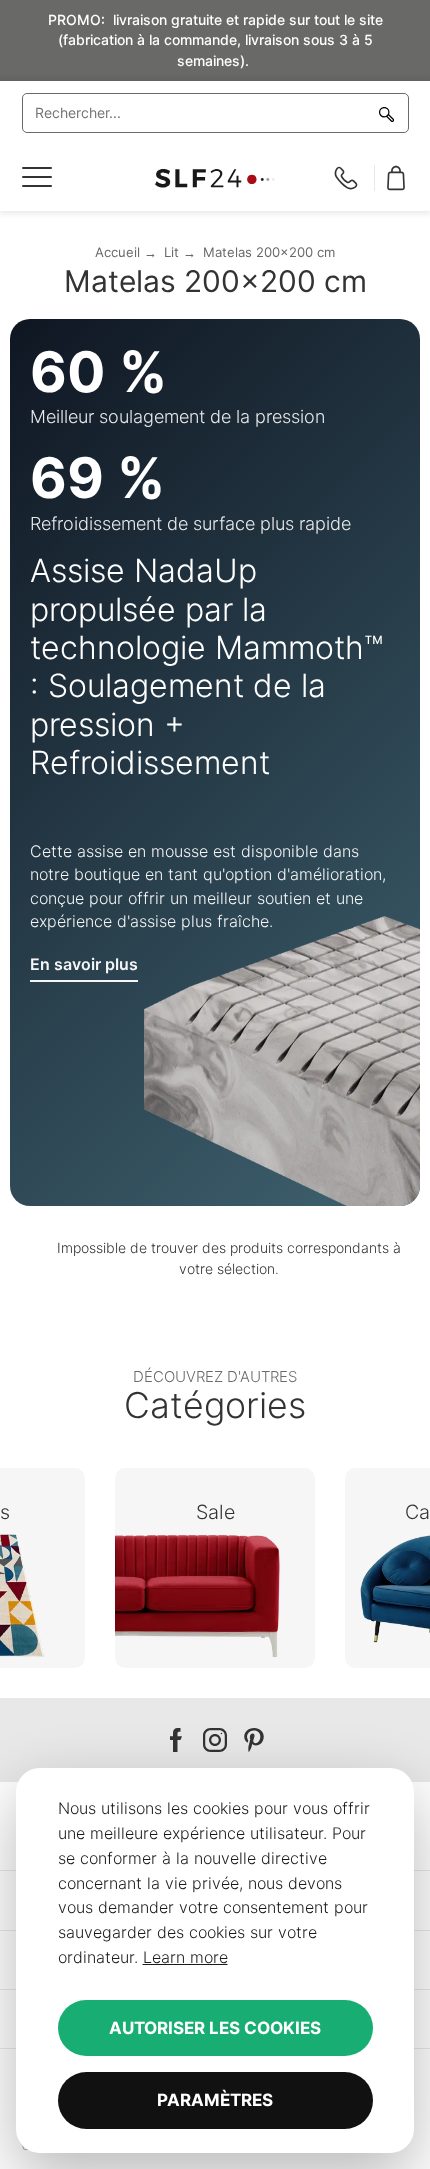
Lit (171, 252)
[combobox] (215, 113)
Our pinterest (254, 1740)
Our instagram (215, 1740)
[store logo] (215, 178)
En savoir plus (84, 964)
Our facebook (176, 1740)
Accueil (117, 252)
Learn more (185, 1957)
